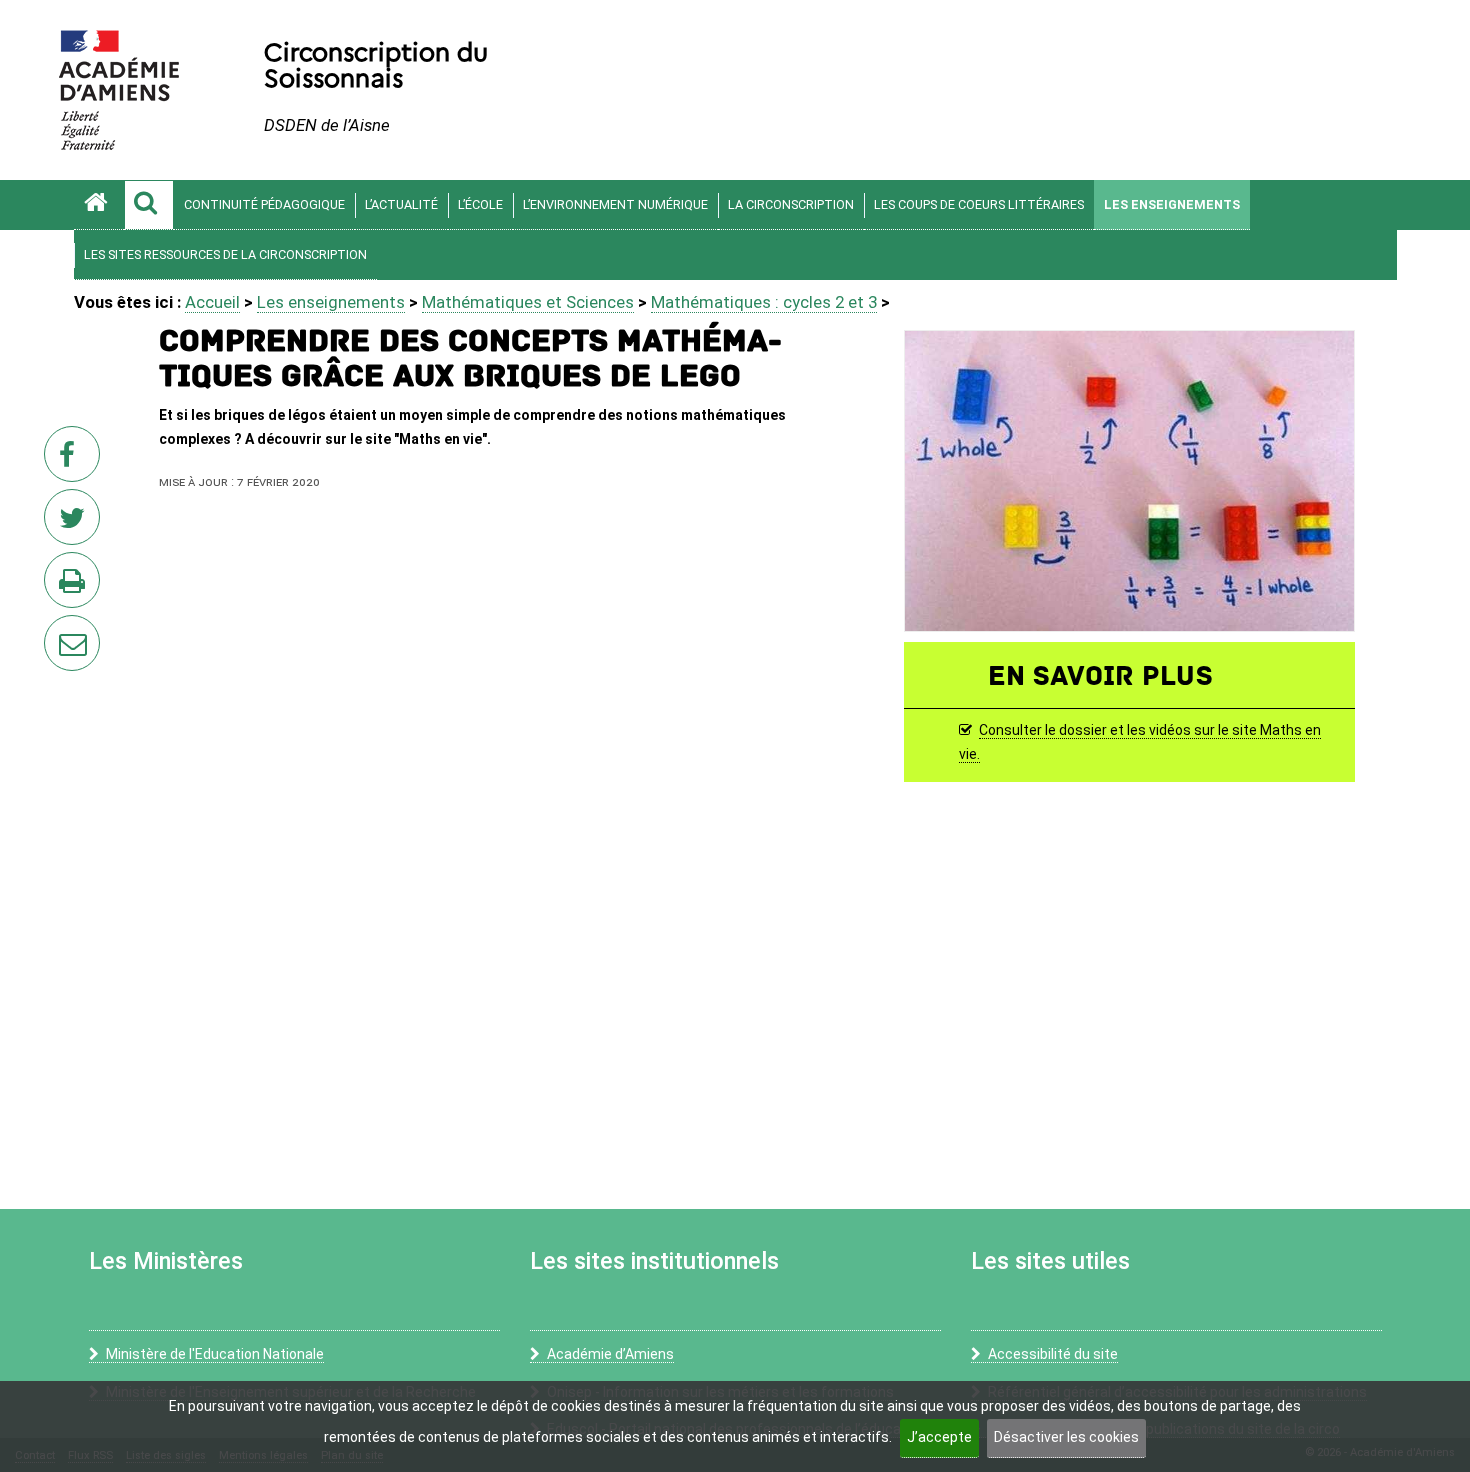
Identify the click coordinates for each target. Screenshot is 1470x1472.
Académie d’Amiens (610, 1354)
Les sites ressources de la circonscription (225, 254)
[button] (149, 205)
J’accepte (939, 1437)
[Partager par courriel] (59, 630)
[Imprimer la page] (76, 586)
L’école (480, 204)
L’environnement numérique (615, 204)
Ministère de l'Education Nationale (215, 1354)
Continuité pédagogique (264, 204)
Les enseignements (1172, 204)
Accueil (212, 302)
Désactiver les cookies (1066, 1437)
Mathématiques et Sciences (528, 302)
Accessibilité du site (1053, 1354)
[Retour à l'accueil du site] (99, 205)
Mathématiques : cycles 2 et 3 (764, 302)
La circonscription (791, 204)
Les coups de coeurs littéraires (979, 204)
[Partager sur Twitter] (76, 523)
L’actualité (401, 204)
